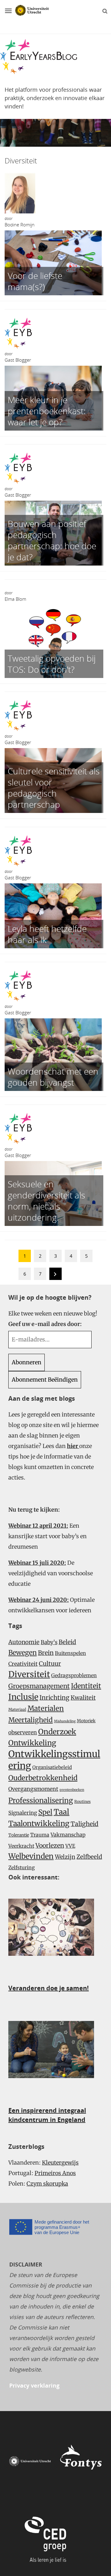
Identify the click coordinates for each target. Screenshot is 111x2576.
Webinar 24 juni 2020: (39, 1600)
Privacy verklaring (34, 2385)
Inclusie (23, 1697)
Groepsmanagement (39, 1686)
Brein (46, 1653)
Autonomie (24, 1642)
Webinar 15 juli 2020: (37, 1563)
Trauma (40, 1835)
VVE (70, 1846)
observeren (23, 1732)
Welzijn (65, 1857)
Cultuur (50, 1664)
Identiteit (86, 1686)
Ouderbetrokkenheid (43, 1778)
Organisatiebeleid (52, 1767)
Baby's (49, 1642)
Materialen (46, 1708)
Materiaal (17, 1709)
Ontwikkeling (32, 1743)
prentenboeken (72, 1790)
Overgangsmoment (33, 1789)
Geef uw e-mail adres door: (45, 1324)
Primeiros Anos (55, 2173)
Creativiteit (23, 1664)
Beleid (67, 1642)
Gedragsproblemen (74, 1675)
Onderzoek (57, 1732)
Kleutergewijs (60, 2163)
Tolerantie (19, 1835)
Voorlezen (50, 1846)
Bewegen (23, 1653)
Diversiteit (29, 1674)
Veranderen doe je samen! (49, 1988)
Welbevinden (31, 1856)
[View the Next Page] (55, 1275)
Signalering (23, 1813)
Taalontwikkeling (39, 1823)
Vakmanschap (68, 1835)
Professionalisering (41, 1800)
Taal (62, 1812)
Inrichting (54, 1698)
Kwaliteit (83, 1698)
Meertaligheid (31, 1720)
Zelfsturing (22, 1867)
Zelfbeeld (89, 1857)
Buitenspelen (70, 1653)
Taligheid (84, 1824)
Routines (82, 1802)
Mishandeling (65, 1721)
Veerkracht (21, 1846)
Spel (45, 1812)
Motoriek (86, 1721)
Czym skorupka (47, 2184)
